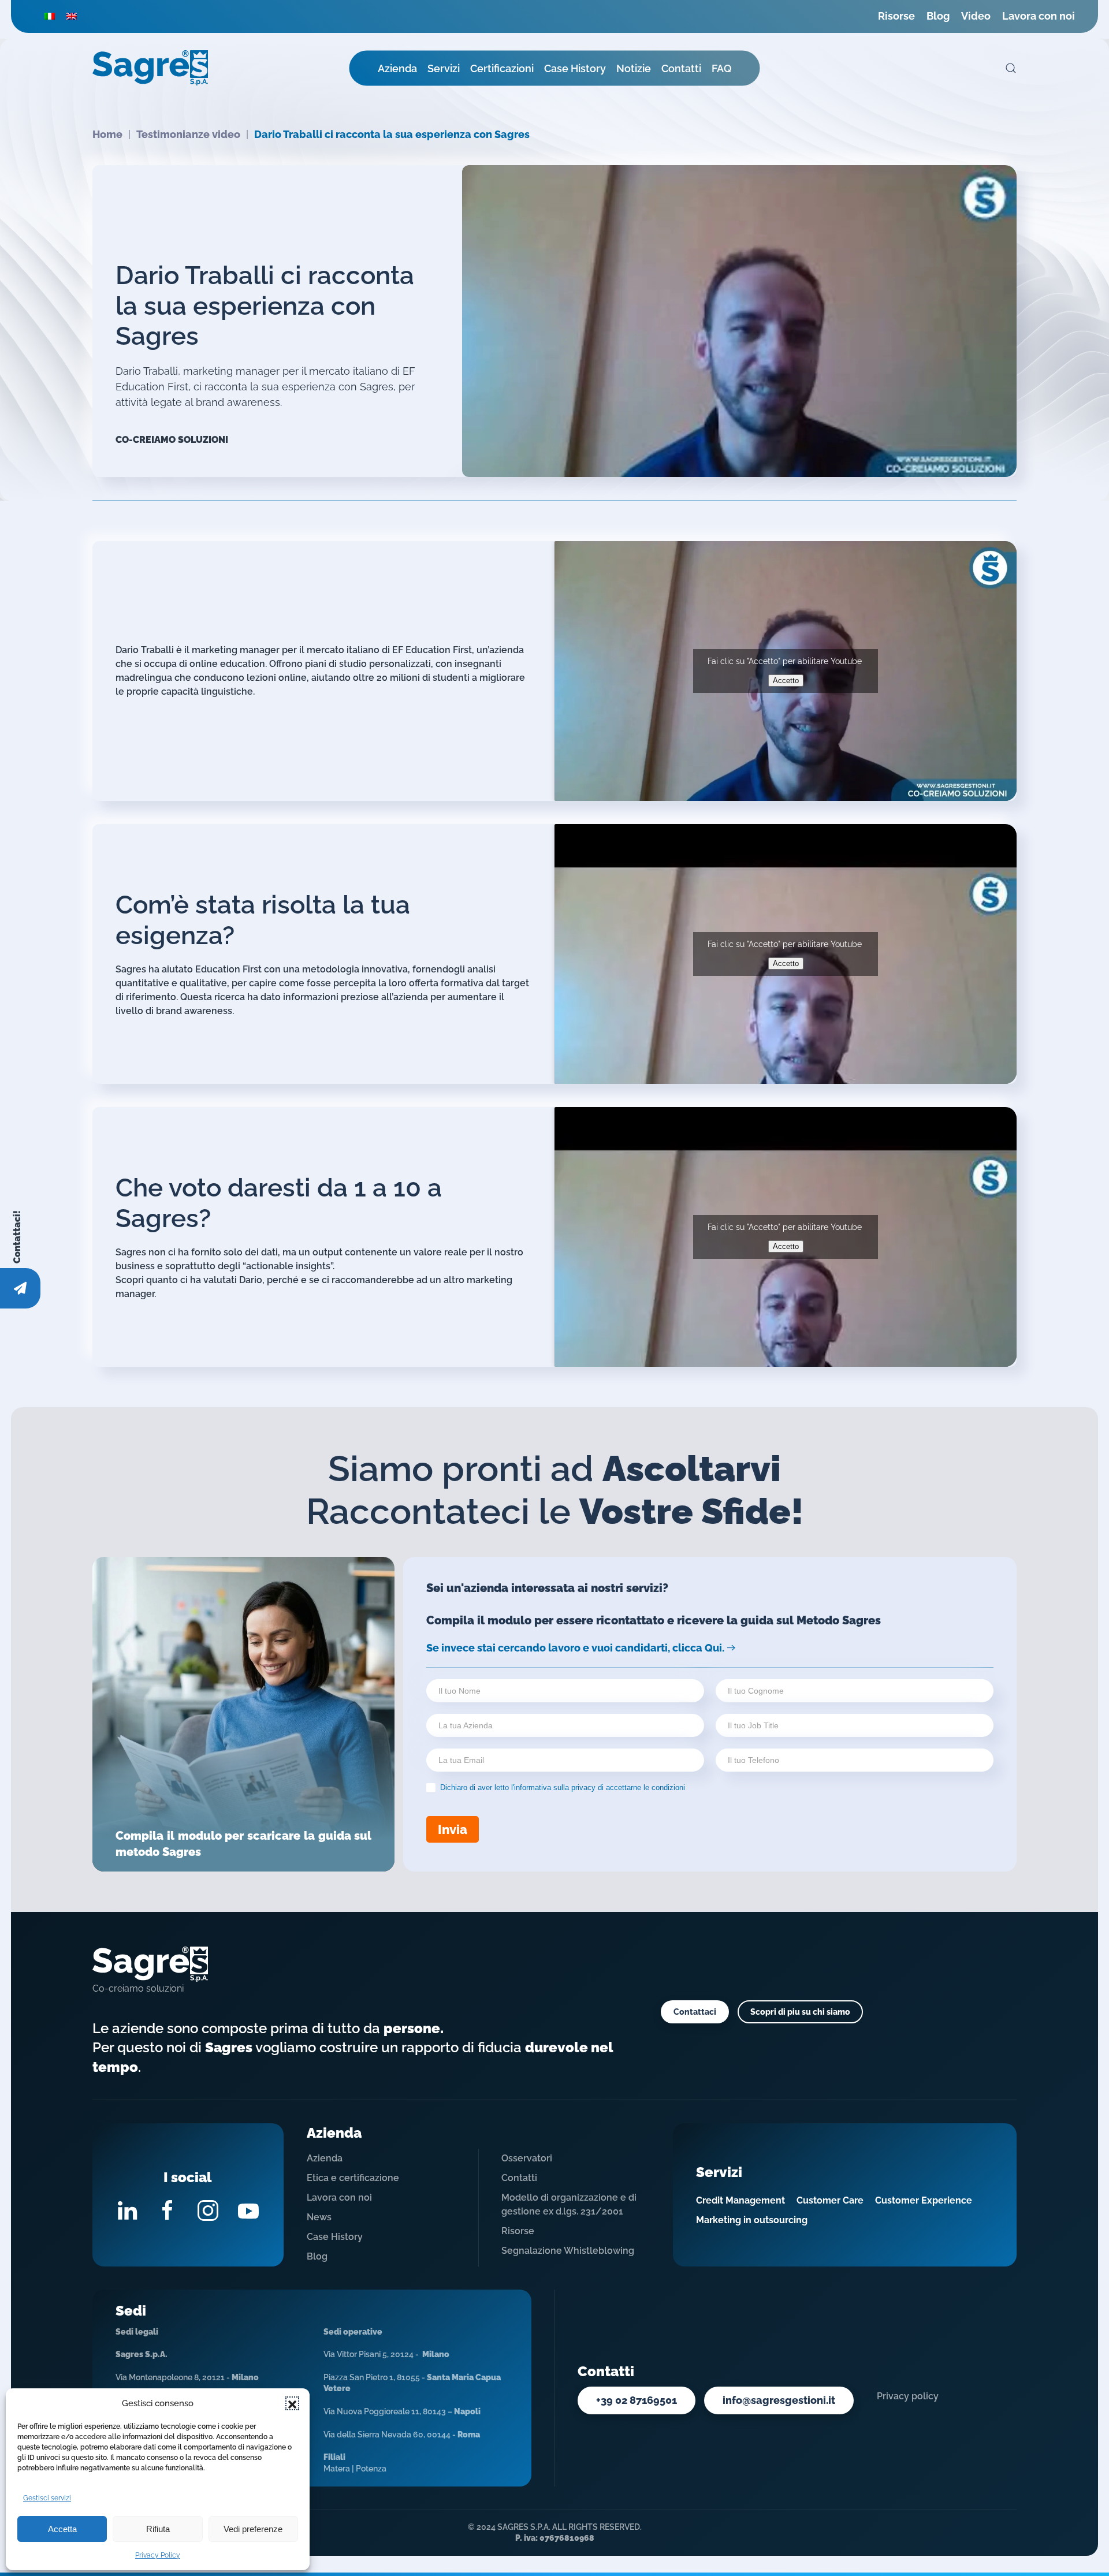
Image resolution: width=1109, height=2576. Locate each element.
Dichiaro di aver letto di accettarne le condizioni (561, 1787)
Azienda (325, 2158)
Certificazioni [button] (502, 68)
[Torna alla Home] (150, 68)
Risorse (896, 16)
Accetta (62, 2529)
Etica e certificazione (353, 2178)
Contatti (519, 2178)
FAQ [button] (722, 68)
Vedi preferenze (253, 2529)
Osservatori (527, 2158)
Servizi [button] (444, 68)
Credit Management (740, 2200)
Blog (938, 16)
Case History (335, 2237)
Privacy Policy (158, 2555)
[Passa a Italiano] (50, 16)
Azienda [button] (397, 68)
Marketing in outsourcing (752, 2220)
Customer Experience (924, 2200)
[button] (292, 2403)
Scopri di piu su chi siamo (800, 2012)
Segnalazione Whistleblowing (568, 2251)
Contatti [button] (681, 68)
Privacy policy (908, 2396)
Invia (453, 1829)
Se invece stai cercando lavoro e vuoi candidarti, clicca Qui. (575, 1648)
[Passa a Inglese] (72, 16)
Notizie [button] (634, 68)
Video (976, 16)
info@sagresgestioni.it (779, 2400)
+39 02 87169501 (637, 2400)
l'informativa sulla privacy (553, 1787)
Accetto (786, 681)
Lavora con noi (1039, 16)
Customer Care (830, 2200)
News (319, 2217)
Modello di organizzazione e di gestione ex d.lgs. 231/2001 (569, 2204)
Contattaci (695, 2012)
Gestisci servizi (47, 2498)
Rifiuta (158, 2529)
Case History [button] (575, 68)
